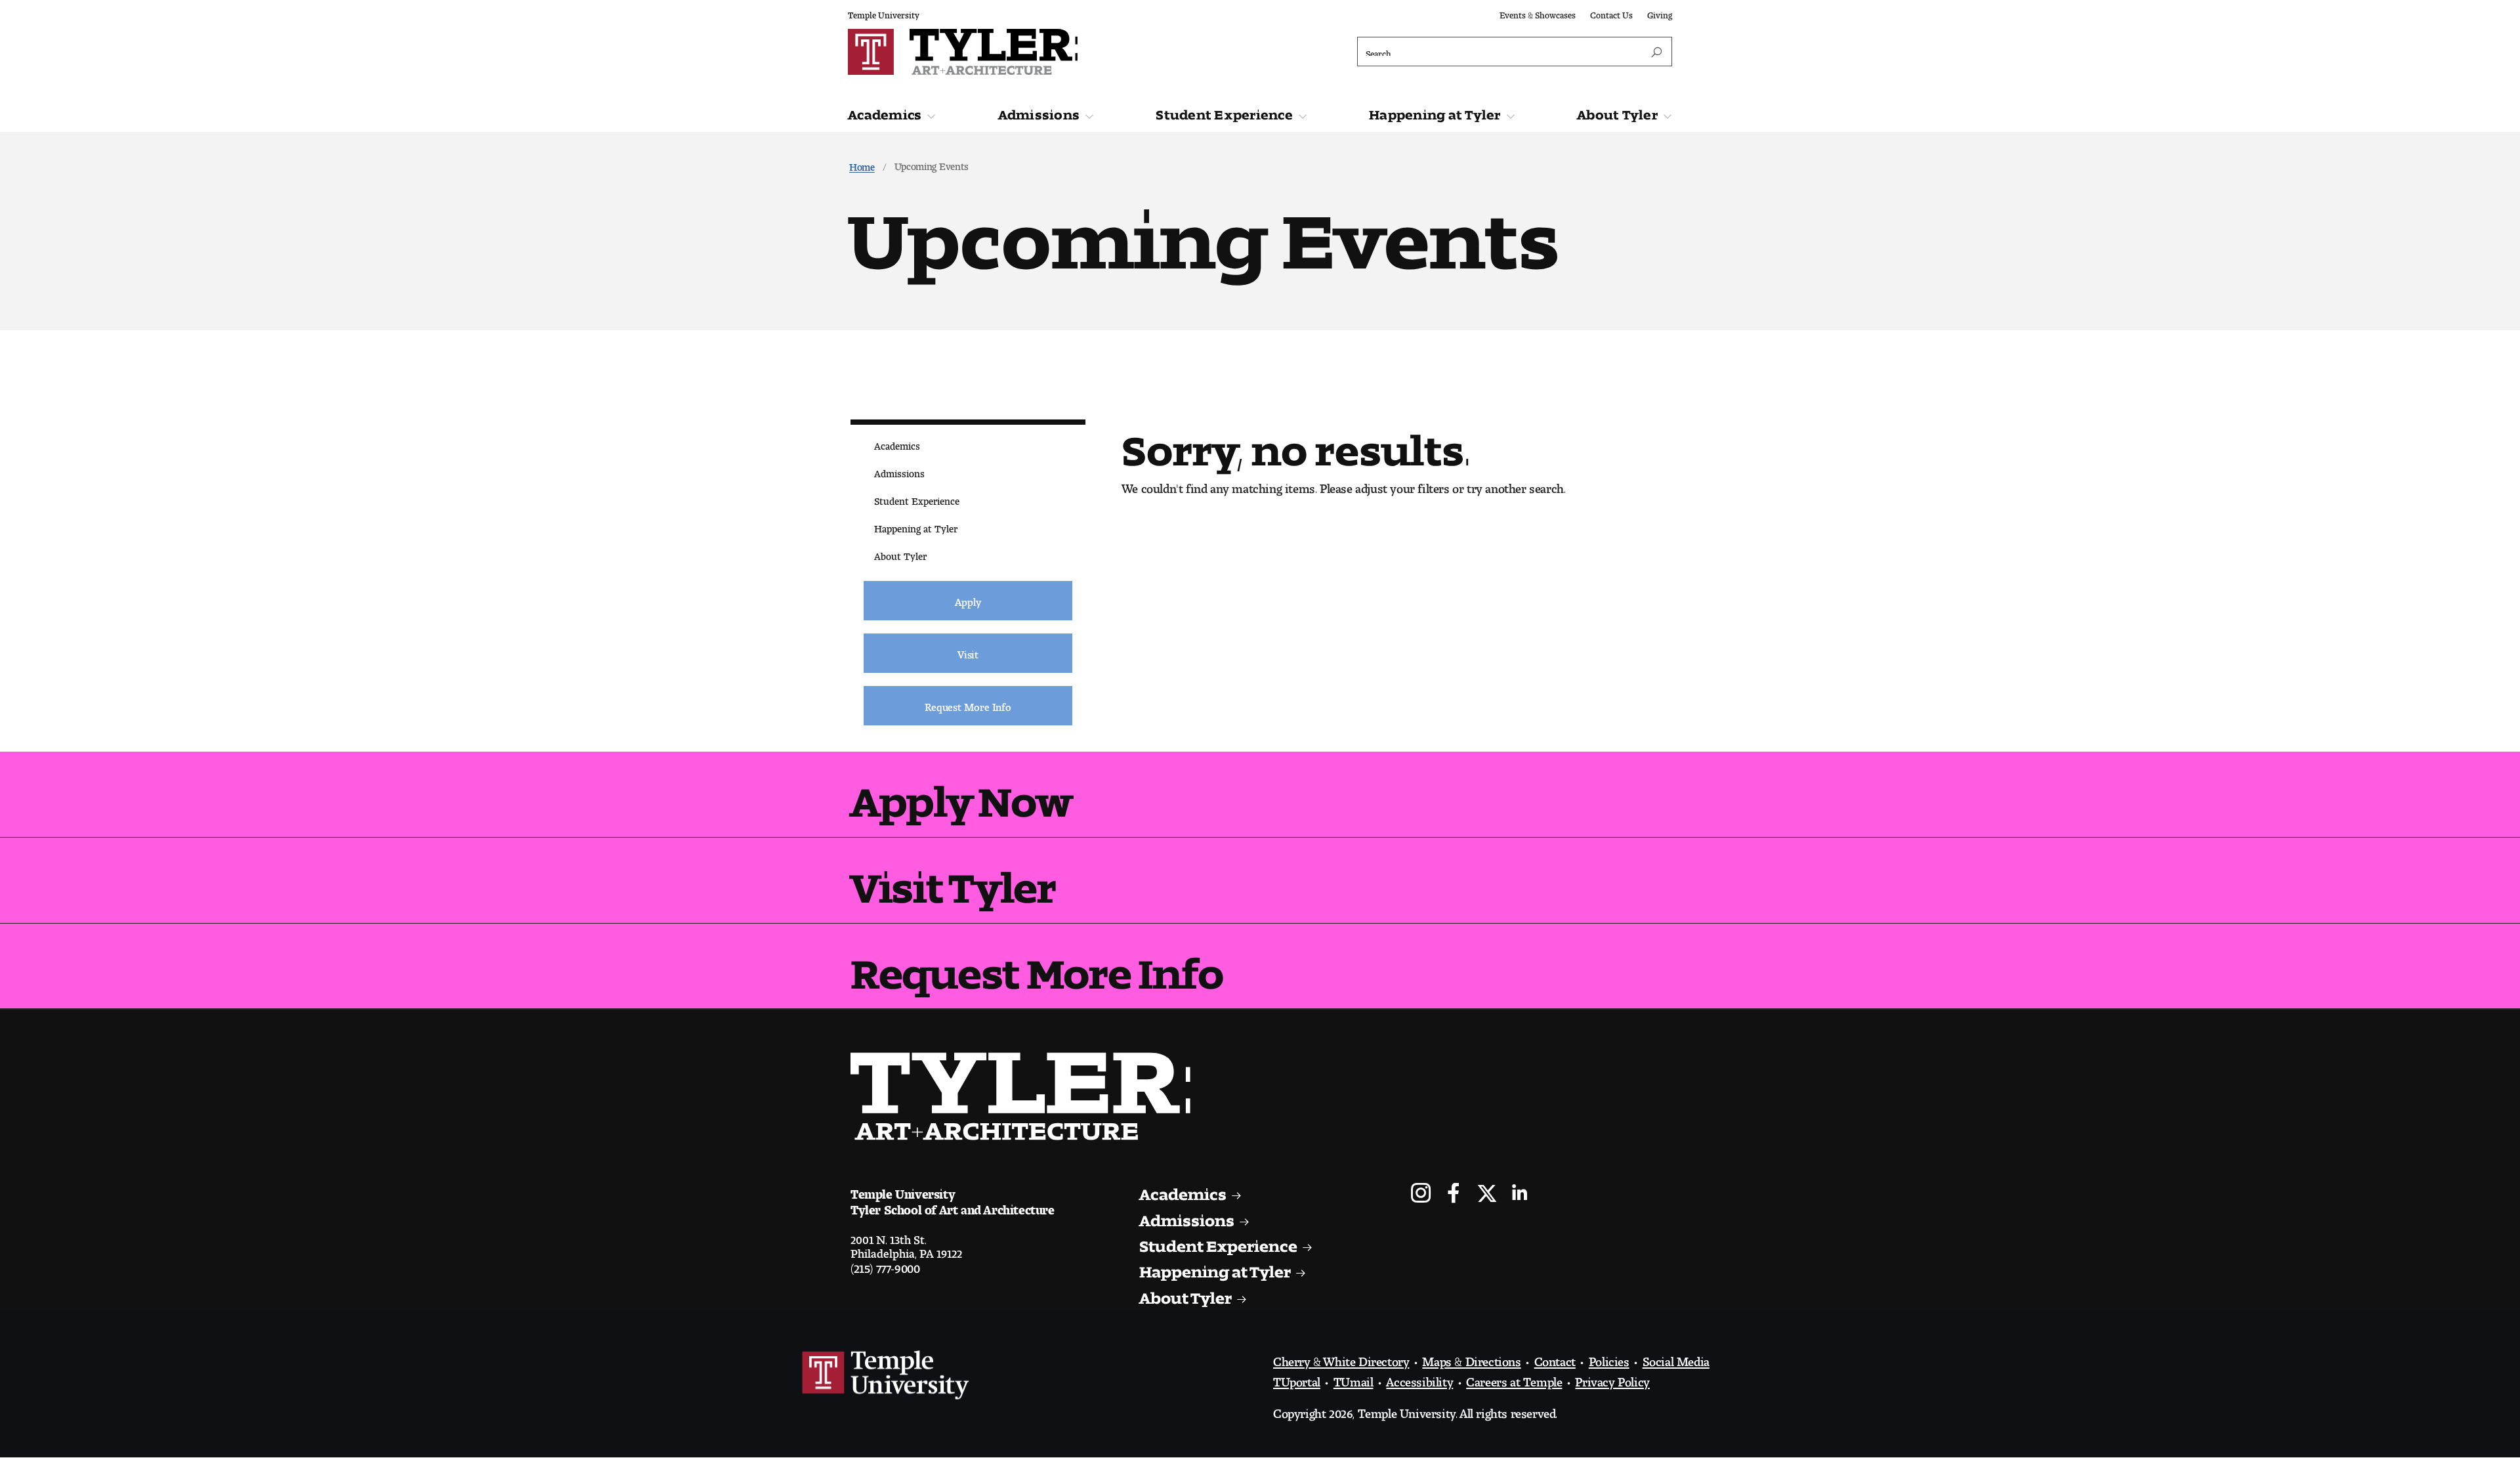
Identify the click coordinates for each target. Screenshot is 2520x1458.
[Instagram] (1421, 1194)
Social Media (1676, 1358)
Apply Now (961, 791)
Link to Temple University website (886, 1375)
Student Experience (1224, 112)
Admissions (1039, 112)
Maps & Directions (1471, 1358)
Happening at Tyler (1435, 112)
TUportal (1297, 1379)
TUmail (1354, 1379)
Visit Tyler (953, 877)
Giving (1660, 13)
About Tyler (1617, 112)
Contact (1555, 1358)
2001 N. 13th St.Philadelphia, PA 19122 (906, 1243)
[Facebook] (1454, 1194)
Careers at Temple (1514, 1379)
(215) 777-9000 (885, 1265)
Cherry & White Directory (1341, 1358)
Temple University (884, 13)
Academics (885, 112)
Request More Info (1037, 963)
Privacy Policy (1612, 1379)
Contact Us (1611, 13)
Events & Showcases (1538, 13)
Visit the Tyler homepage (1026, 1096)
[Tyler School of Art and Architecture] (1051, 52)
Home (862, 164)
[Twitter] (1487, 1194)
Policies (1609, 1358)
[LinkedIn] (1520, 1194)
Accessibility (1419, 1379)
